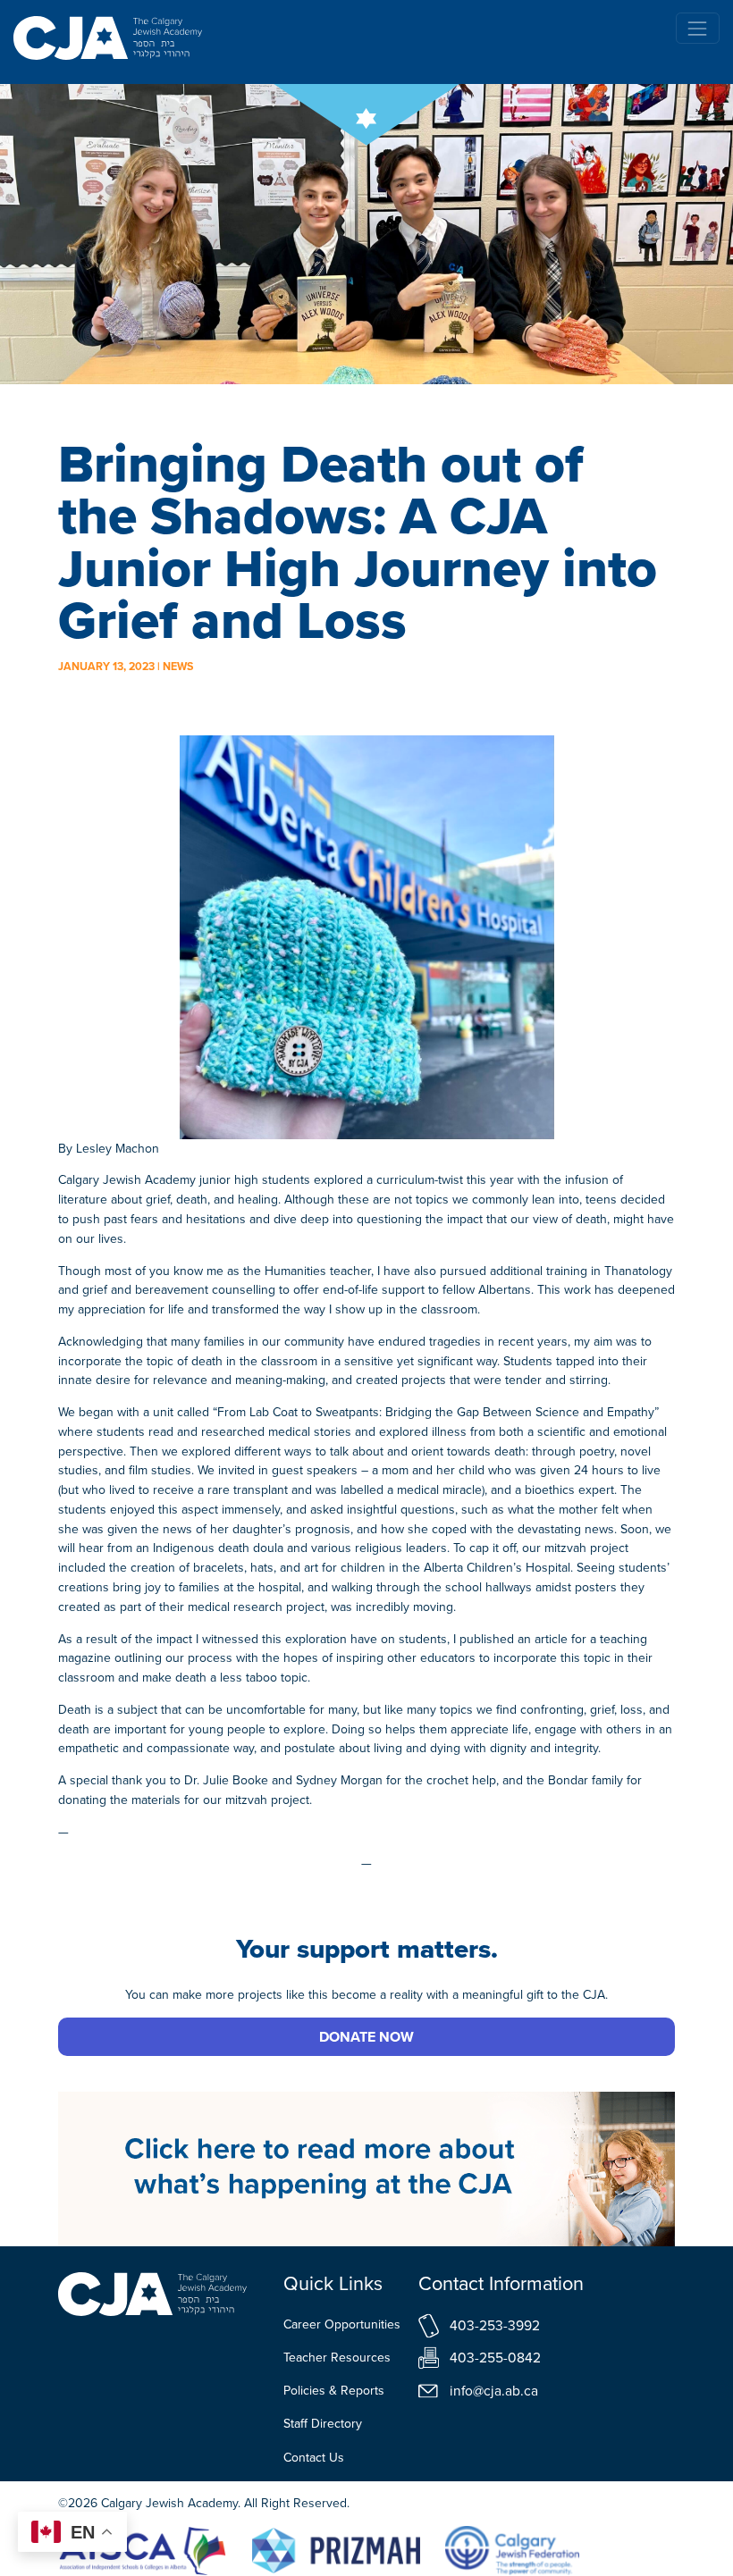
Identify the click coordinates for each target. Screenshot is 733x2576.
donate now (366, 2037)
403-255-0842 (495, 2358)
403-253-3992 (495, 2325)
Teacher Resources (337, 2358)
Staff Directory (323, 2424)
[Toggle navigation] (698, 28)
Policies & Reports (334, 2391)
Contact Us (314, 2458)
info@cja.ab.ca (494, 2391)
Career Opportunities (342, 2324)
